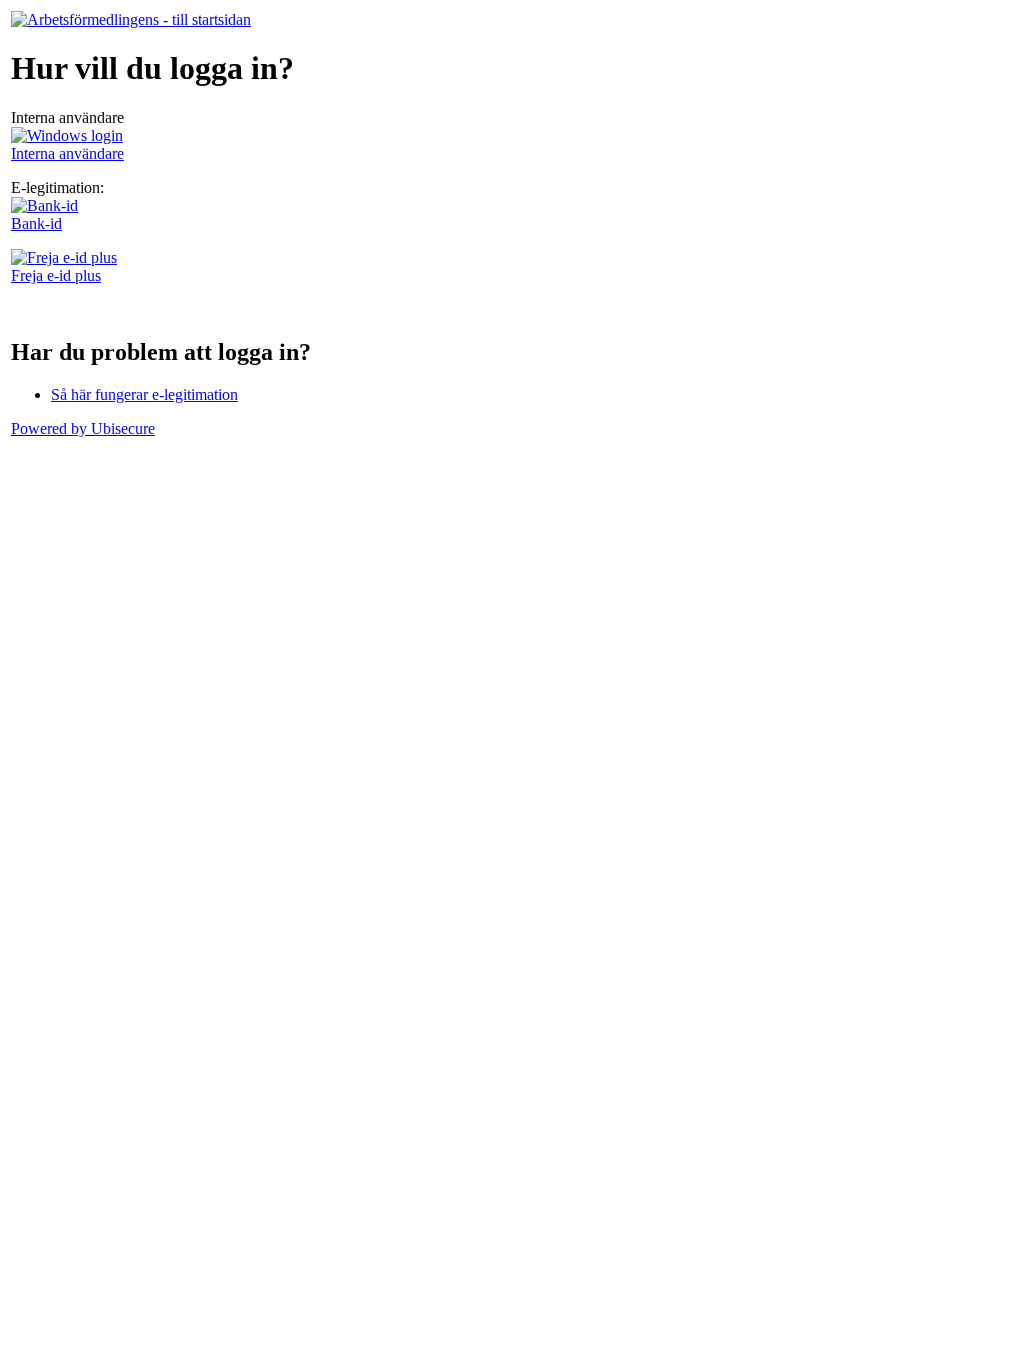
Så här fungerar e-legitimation (144, 394)
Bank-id (36, 223)
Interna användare (67, 153)
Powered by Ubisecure (83, 428)
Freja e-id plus (56, 275)
